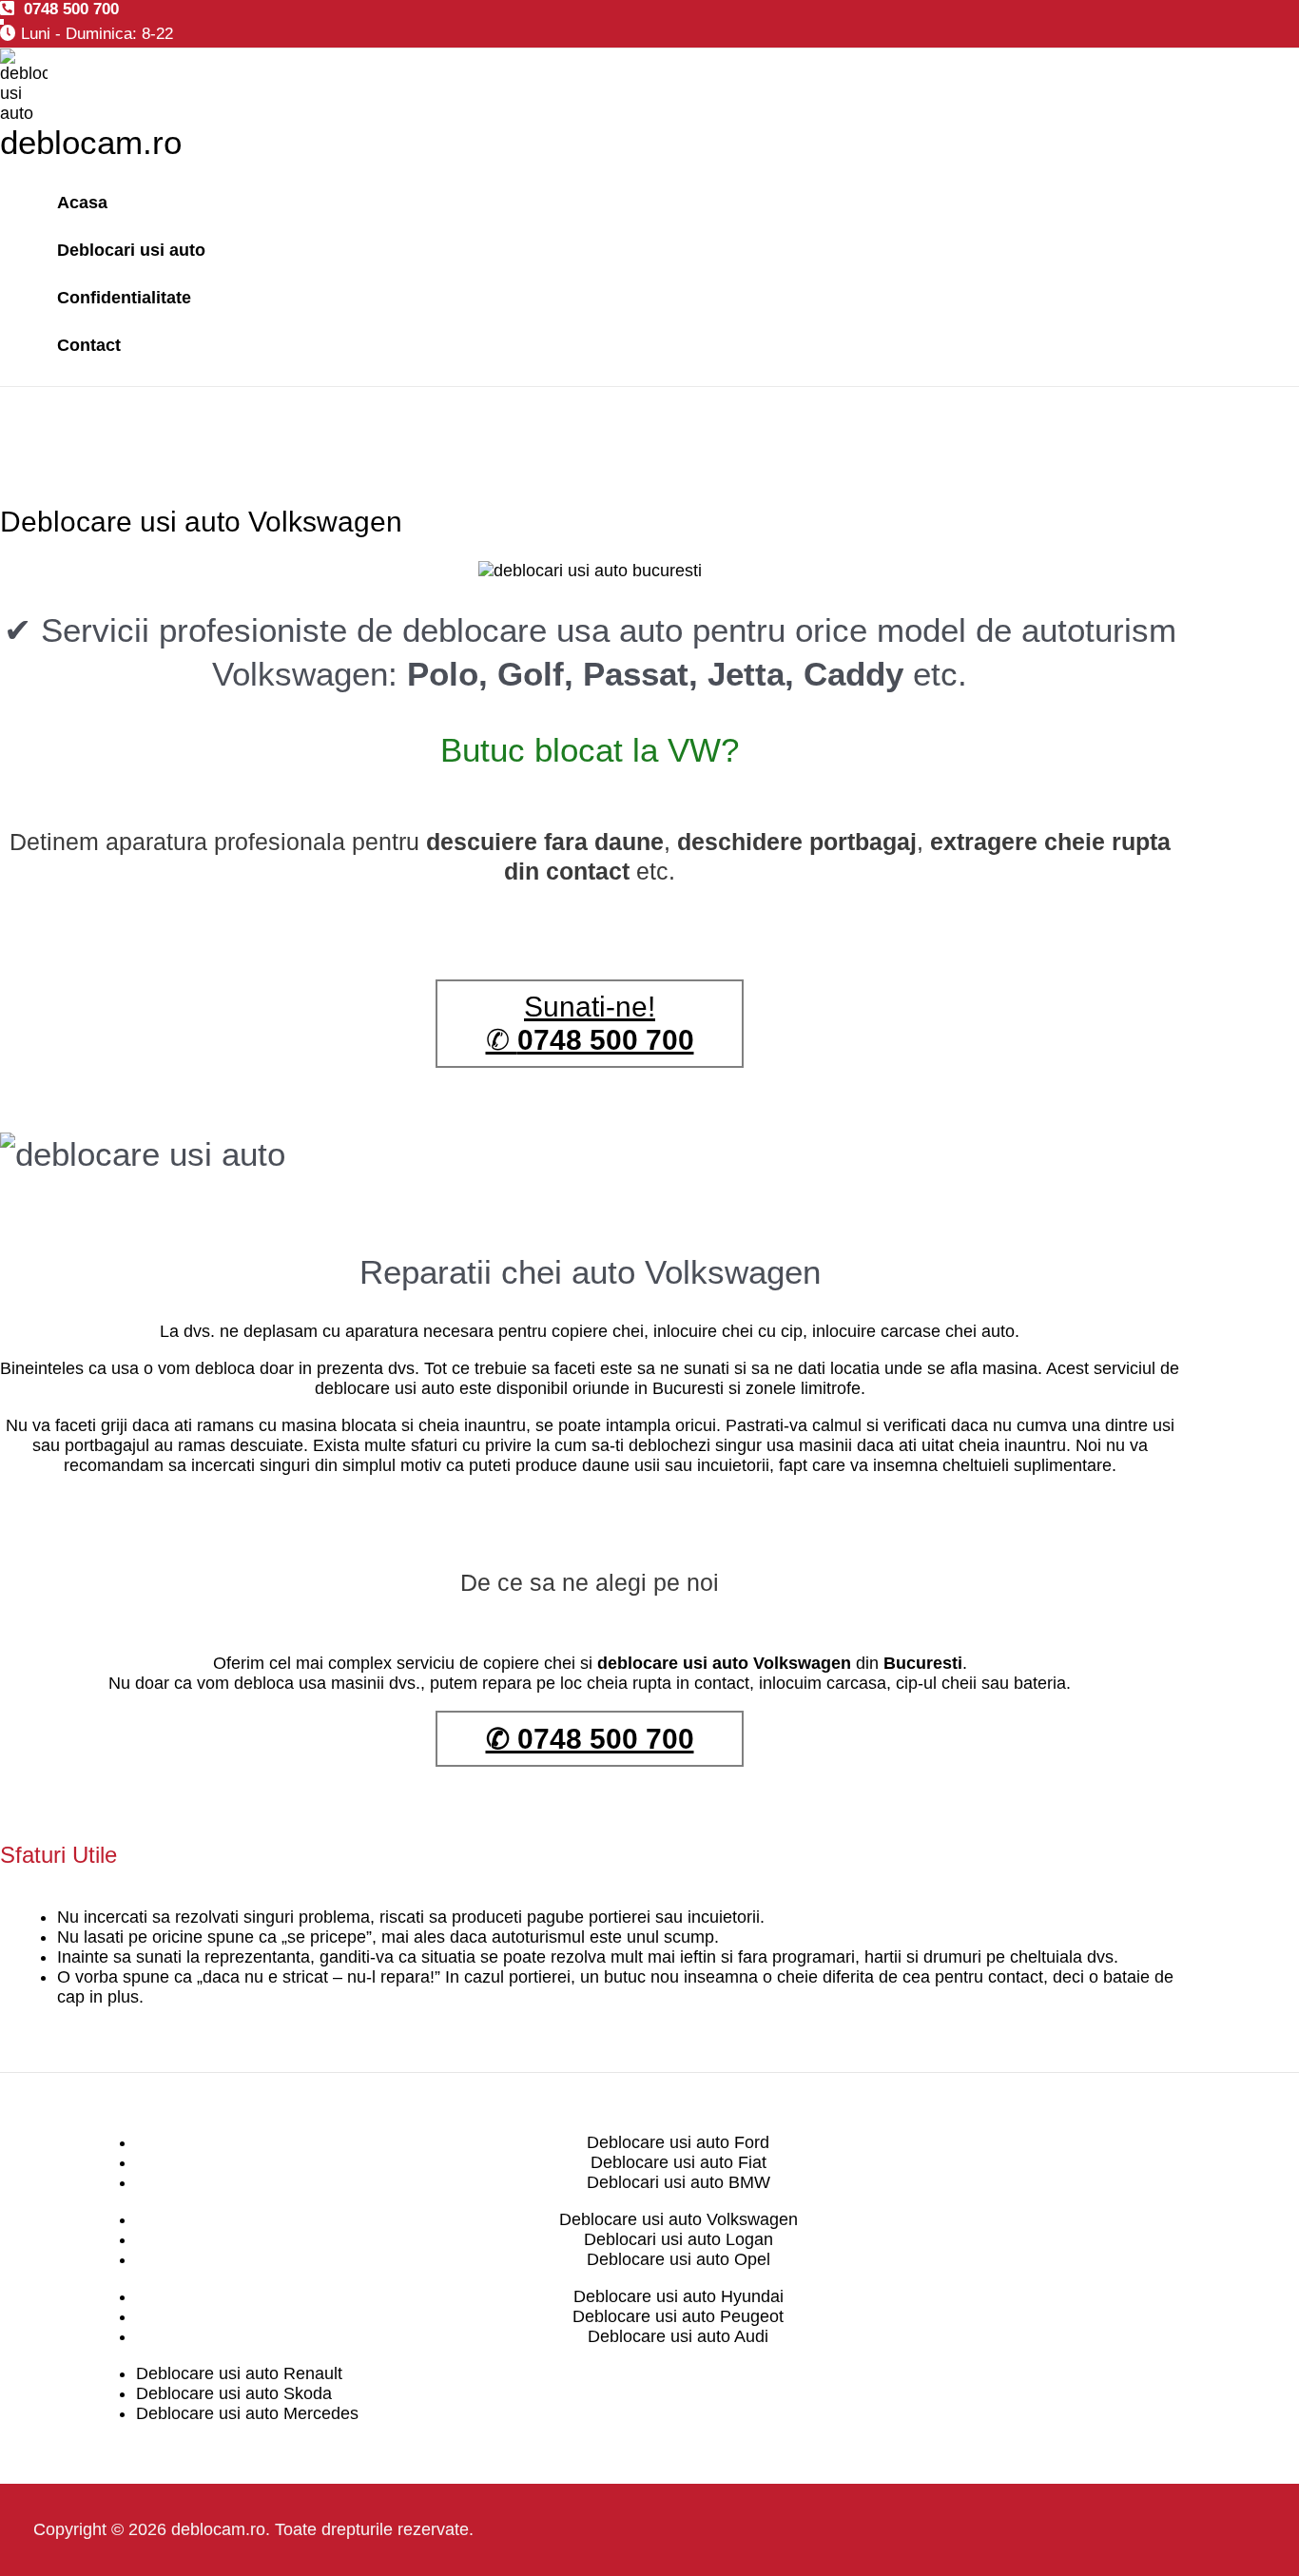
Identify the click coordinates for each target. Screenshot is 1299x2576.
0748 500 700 (67, 9)
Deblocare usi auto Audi (678, 2336)
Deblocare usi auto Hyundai (679, 2296)
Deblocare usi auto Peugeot (678, 2316)
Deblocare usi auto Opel (679, 2259)
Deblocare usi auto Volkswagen (679, 2219)
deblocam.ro (91, 142)
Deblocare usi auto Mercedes (247, 2413)
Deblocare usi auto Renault (239, 2373)
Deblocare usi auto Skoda (234, 2393)
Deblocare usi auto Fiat (679, 2162)
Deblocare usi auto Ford (678, 2142)
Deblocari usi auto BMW (679, 2182)
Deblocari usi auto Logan (679, 2239)
